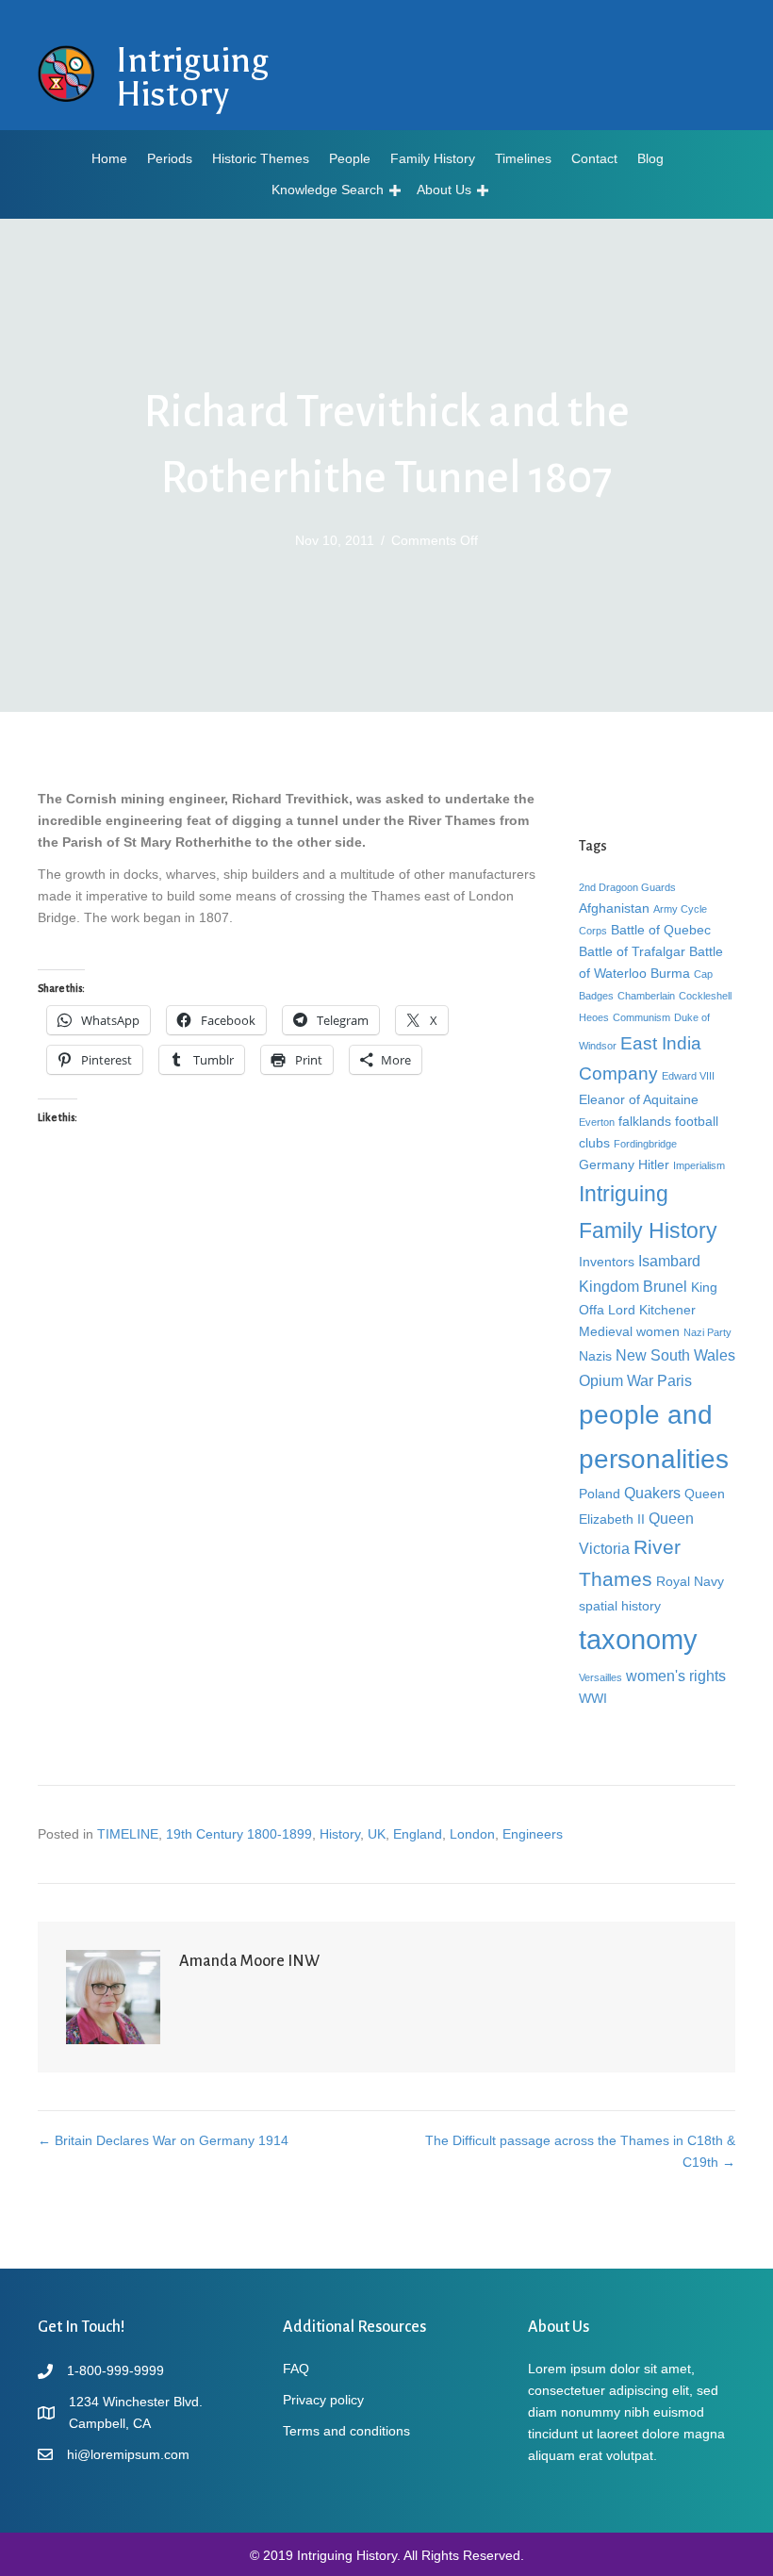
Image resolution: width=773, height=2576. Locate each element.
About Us (444, 190)
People (350, 158)
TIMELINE (128, 1834)
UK (377, 1834)
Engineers (533, 1834)
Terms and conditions (346, 2431)
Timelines (523, 158)
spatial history (620, 1606)
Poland (600, 1494)
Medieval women (629, 1331)
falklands (645, 1121)
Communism (641, 1017)
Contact (594, 158)
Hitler (654, 1164)
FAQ (296, 2369)
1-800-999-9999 (115, 2370)
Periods (170, 158)
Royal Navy (690, 1581)
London (472, 1834)
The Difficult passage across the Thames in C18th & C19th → (580, 2151)
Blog (650, 158)
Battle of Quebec (661, 930)
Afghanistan (614, 908)
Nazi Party (707, 1332)
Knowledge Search (328, 190)
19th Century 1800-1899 (239, 1834)
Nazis (595, 1356)
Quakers (652, 1493)
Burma (670, 973)
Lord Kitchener (652, 1310)
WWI (593, 1698)
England (418, 1834)
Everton (597, 1122)
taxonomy (638, 1639)
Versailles (600, 1677)
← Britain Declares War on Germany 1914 (163, 2140)
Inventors (607, 1262)
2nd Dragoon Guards (627, 887)
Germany (607, 1164)
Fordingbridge (645, 1144)
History (340, 1834)
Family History (433, 158)
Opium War (616, 1380)
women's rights (676, 1676)
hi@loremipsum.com (128, 2454)
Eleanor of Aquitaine (639, 1099)
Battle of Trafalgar (632, 951)
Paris (674, 1380)
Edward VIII (688, 1076)
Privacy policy (323, 2400)
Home (109, 158)
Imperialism (699, 1165)
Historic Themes (261, 158)
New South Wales (675, 1355)
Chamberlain (646, 996)
